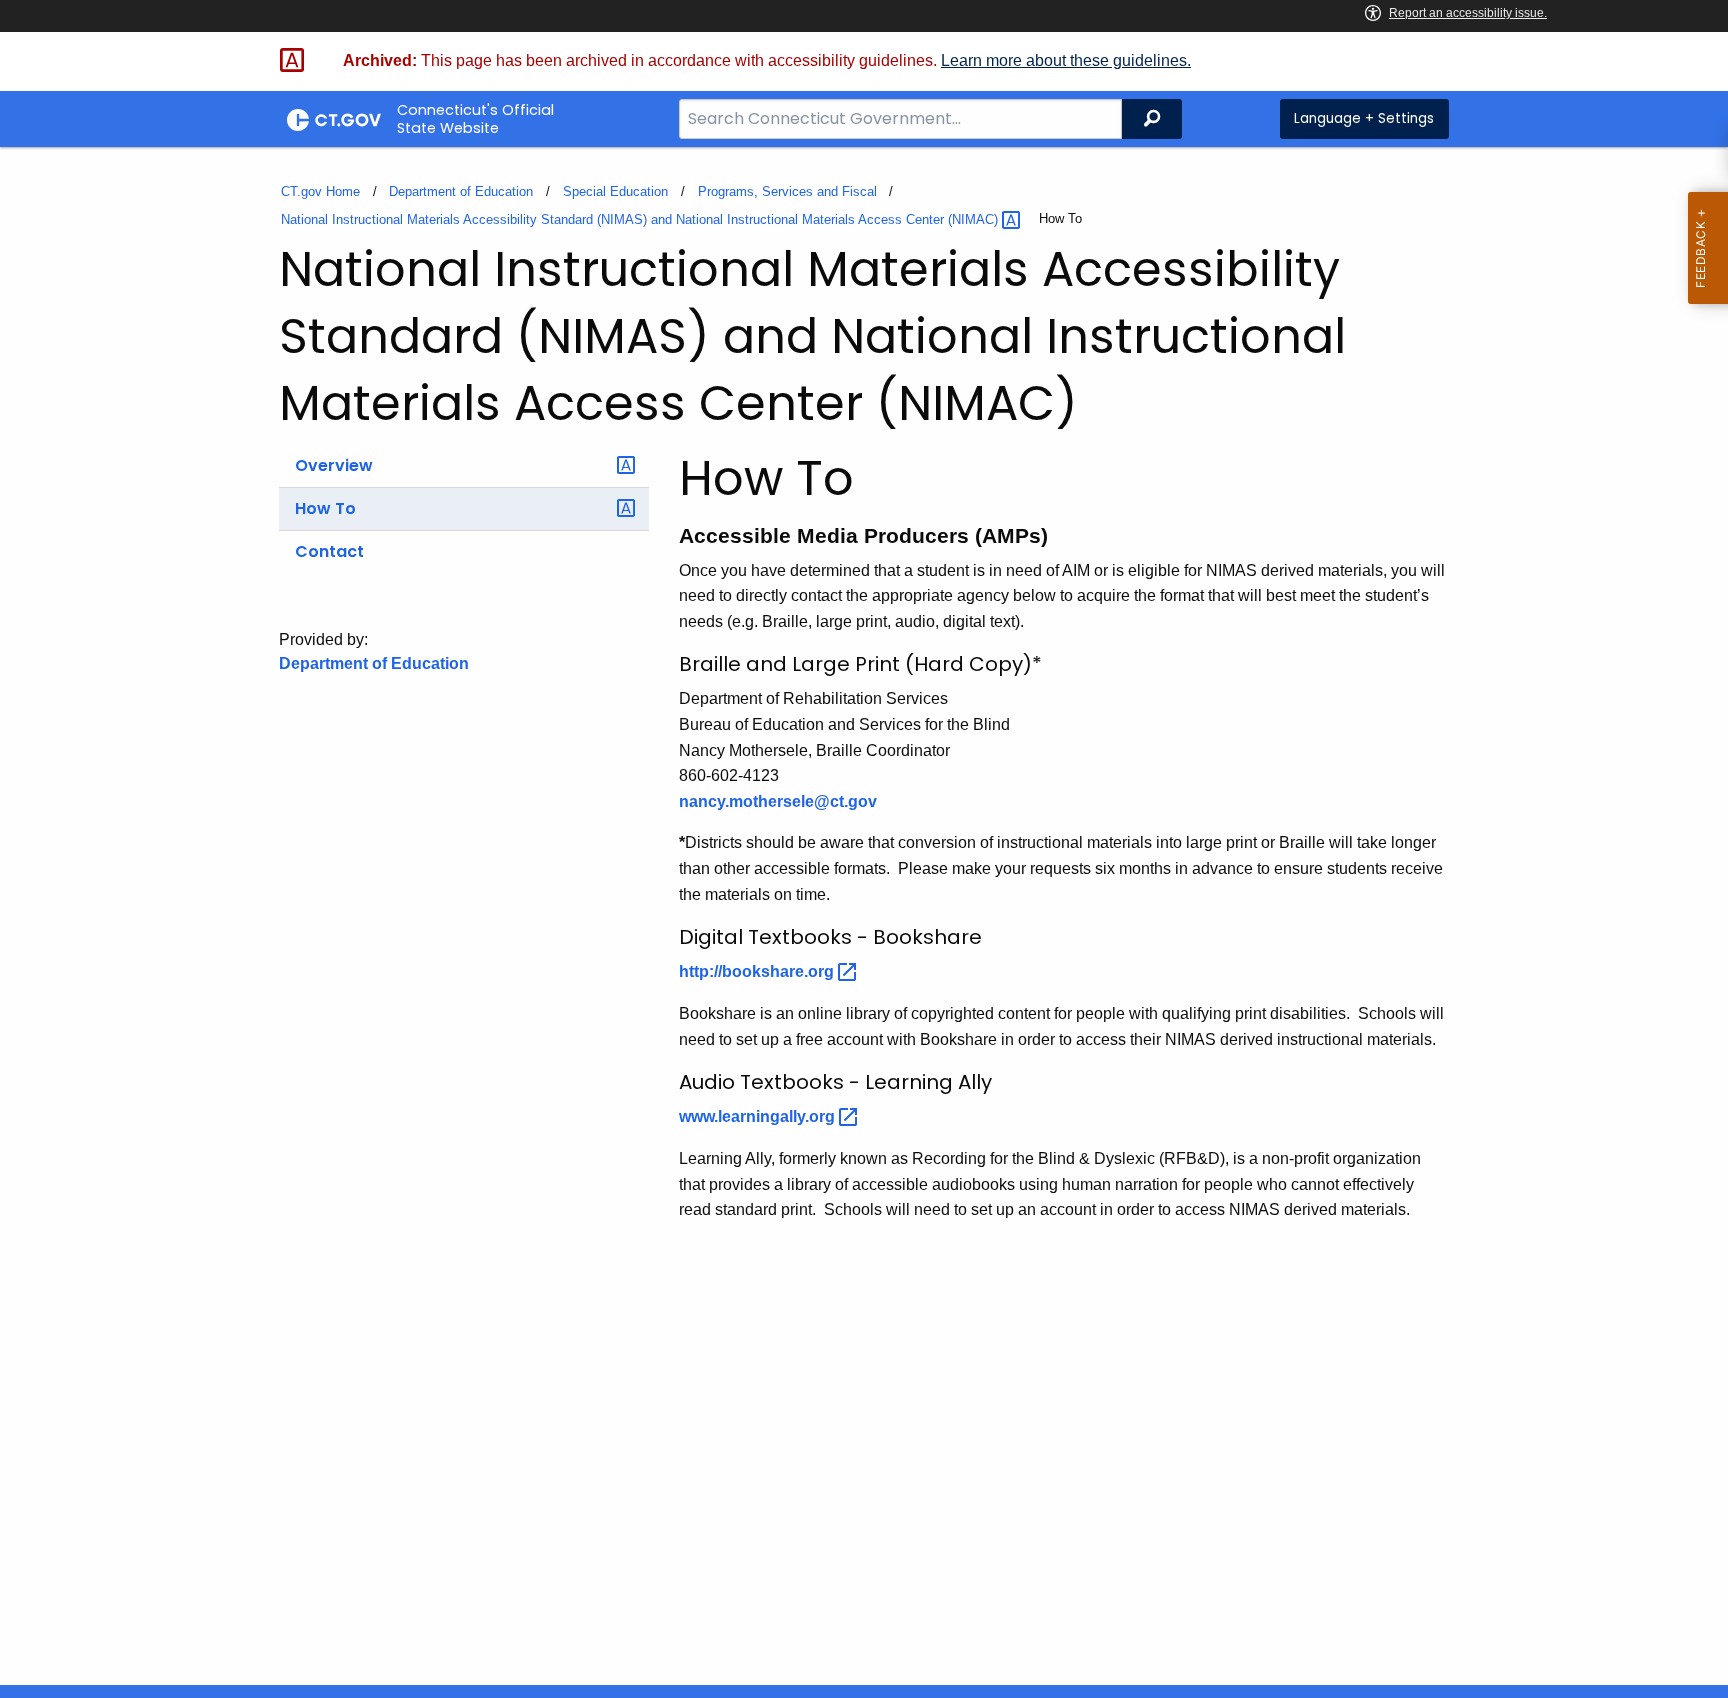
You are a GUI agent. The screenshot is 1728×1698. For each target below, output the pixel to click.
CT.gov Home (320, 191)
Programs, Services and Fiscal (787, 191)
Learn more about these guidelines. (1066, 60)
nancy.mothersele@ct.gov (778, 801)
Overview (334, 465)
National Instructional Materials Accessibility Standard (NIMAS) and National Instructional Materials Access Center (641, 219)
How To (325, 508)
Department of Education (461, 191)
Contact (329, 551)
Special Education (615, 191)
